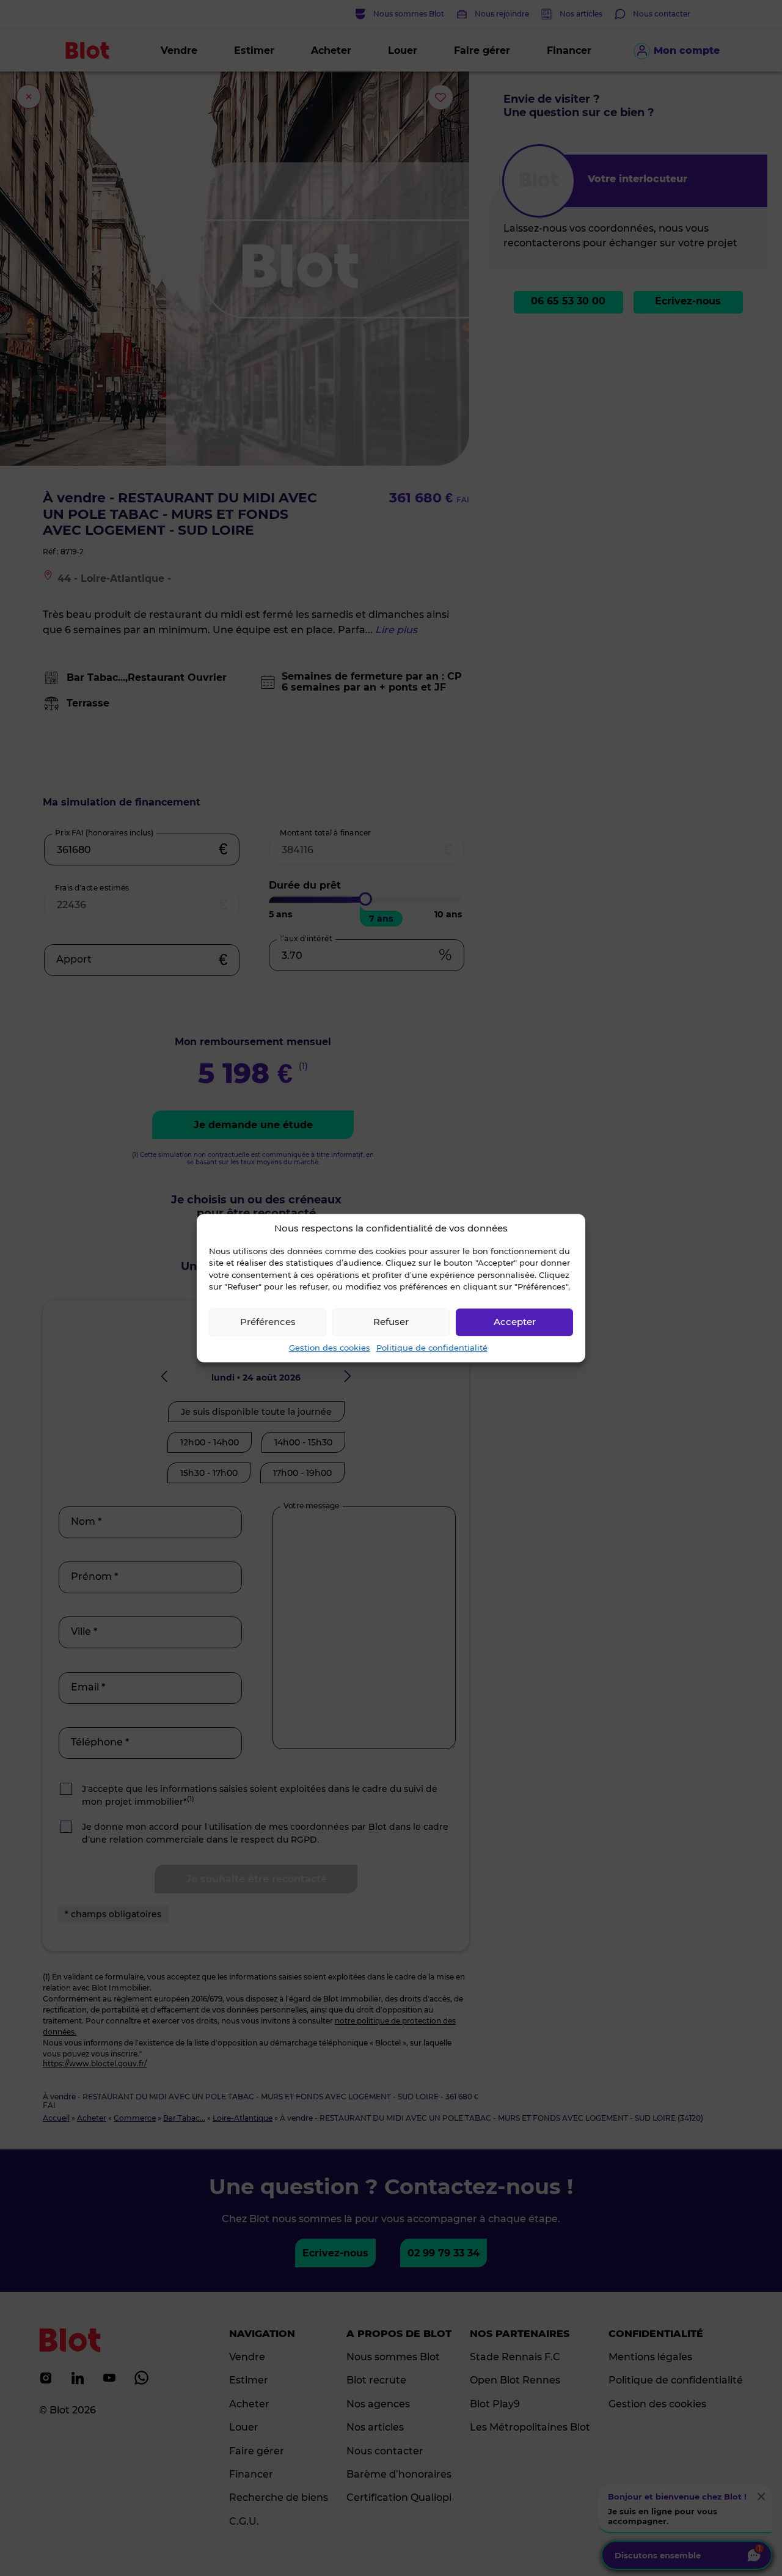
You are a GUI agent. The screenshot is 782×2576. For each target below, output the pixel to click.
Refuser (391, 1322)
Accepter (515, 1322)
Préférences (268, 1322)
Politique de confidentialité (432, 1348)
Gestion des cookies (330, 1348)
